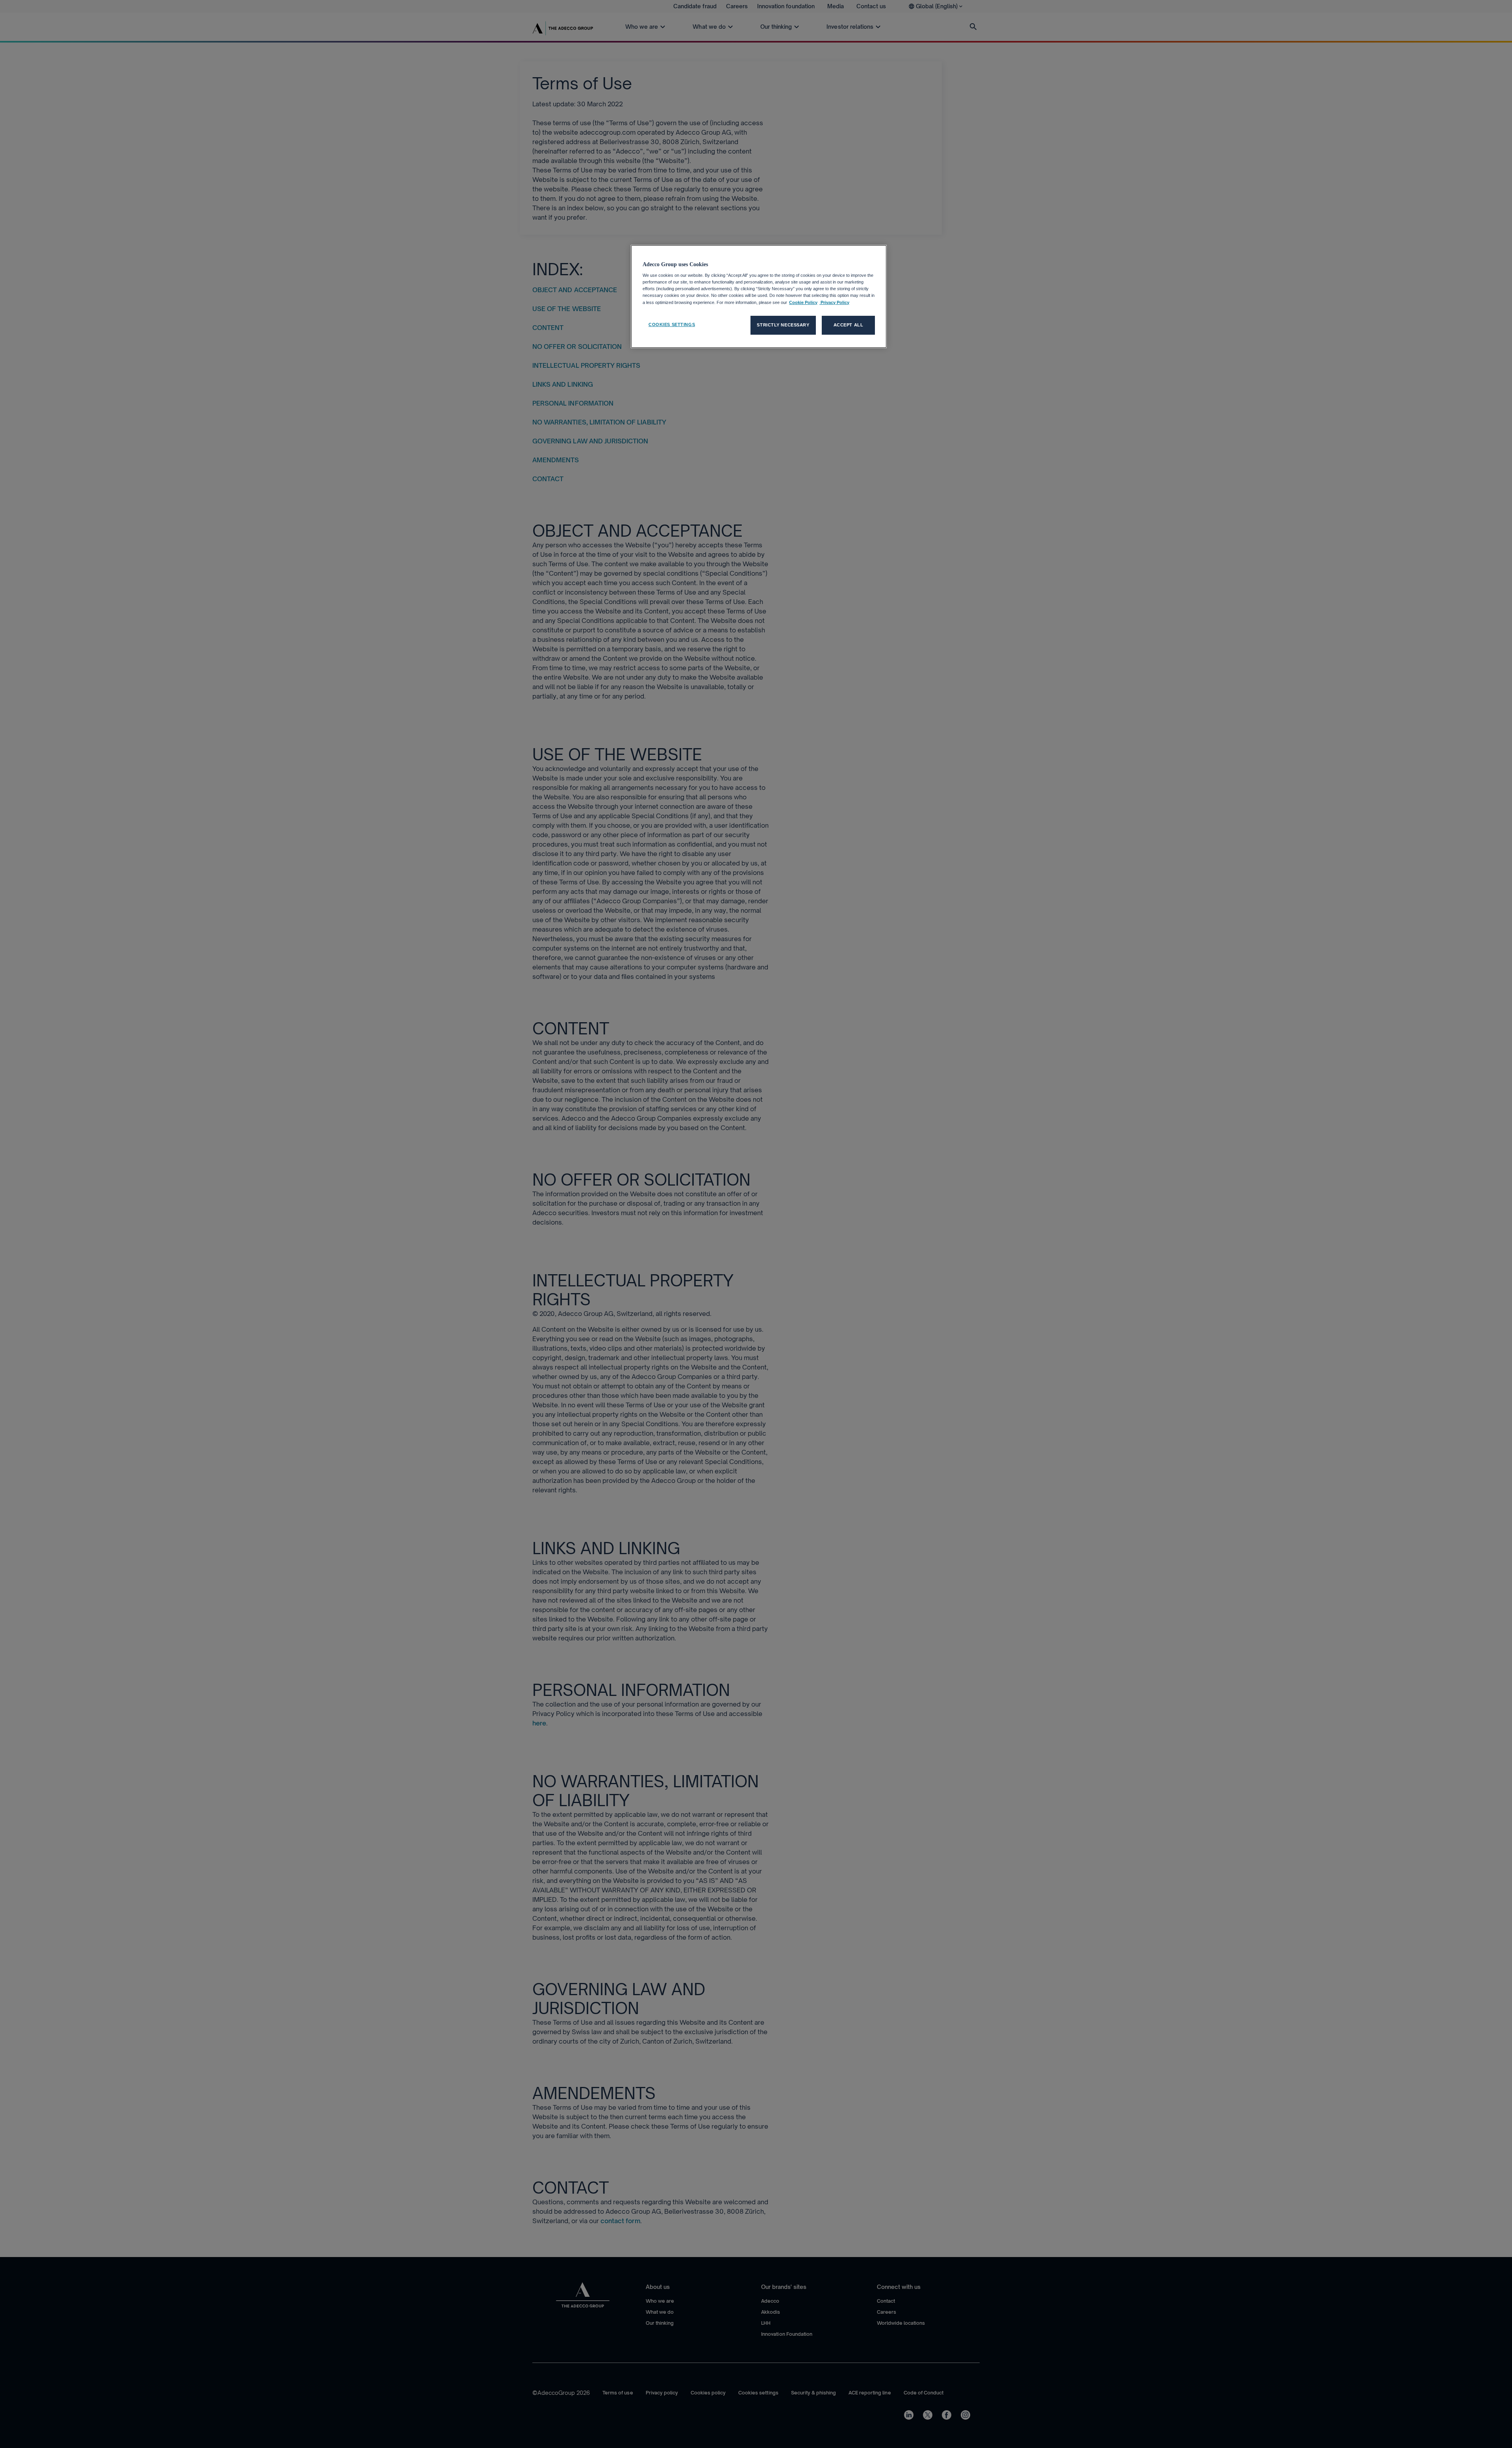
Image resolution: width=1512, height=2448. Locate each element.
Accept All (849, 325)
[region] (759, 297)
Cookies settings (672, 324)
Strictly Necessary (783, 325)
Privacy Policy (834, 302)
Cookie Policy (803, 302)
